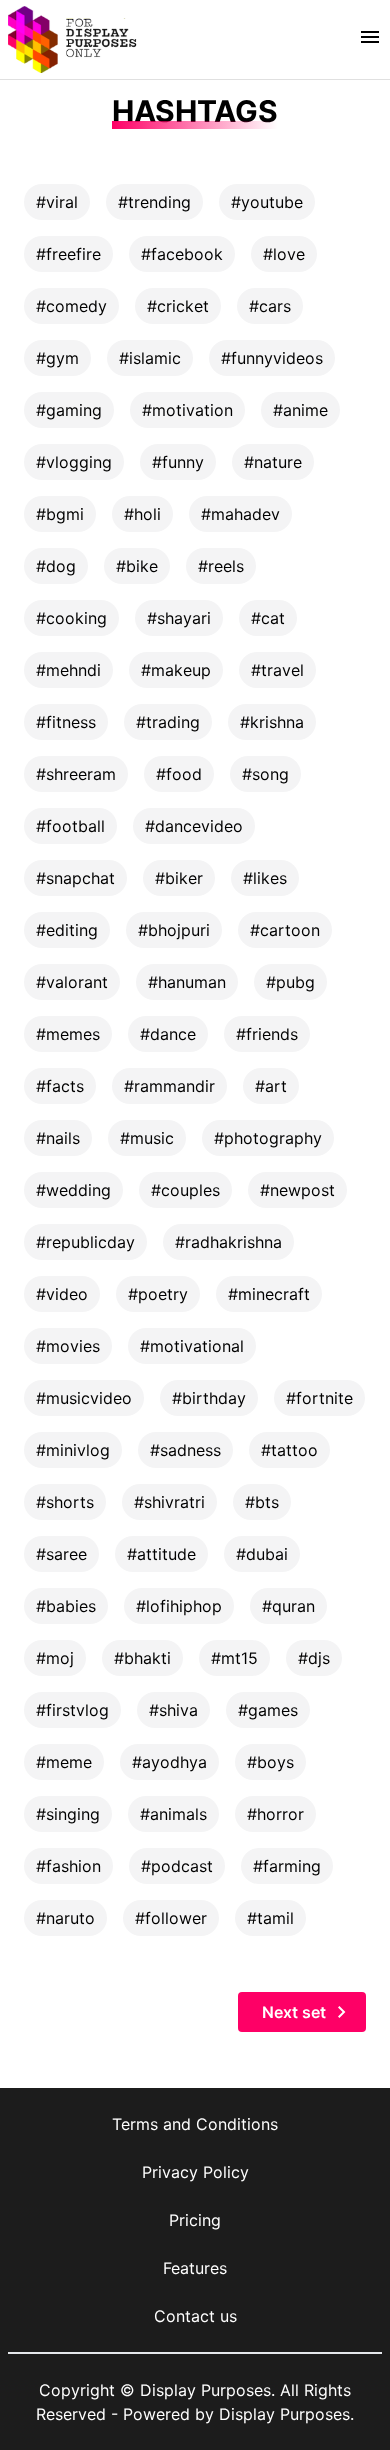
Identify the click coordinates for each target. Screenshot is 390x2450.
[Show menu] (370, 37)
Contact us (195, 2316)
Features (195, 2268)
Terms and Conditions (195, 2124)
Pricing (195, 2220)
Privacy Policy (195, 2172)
